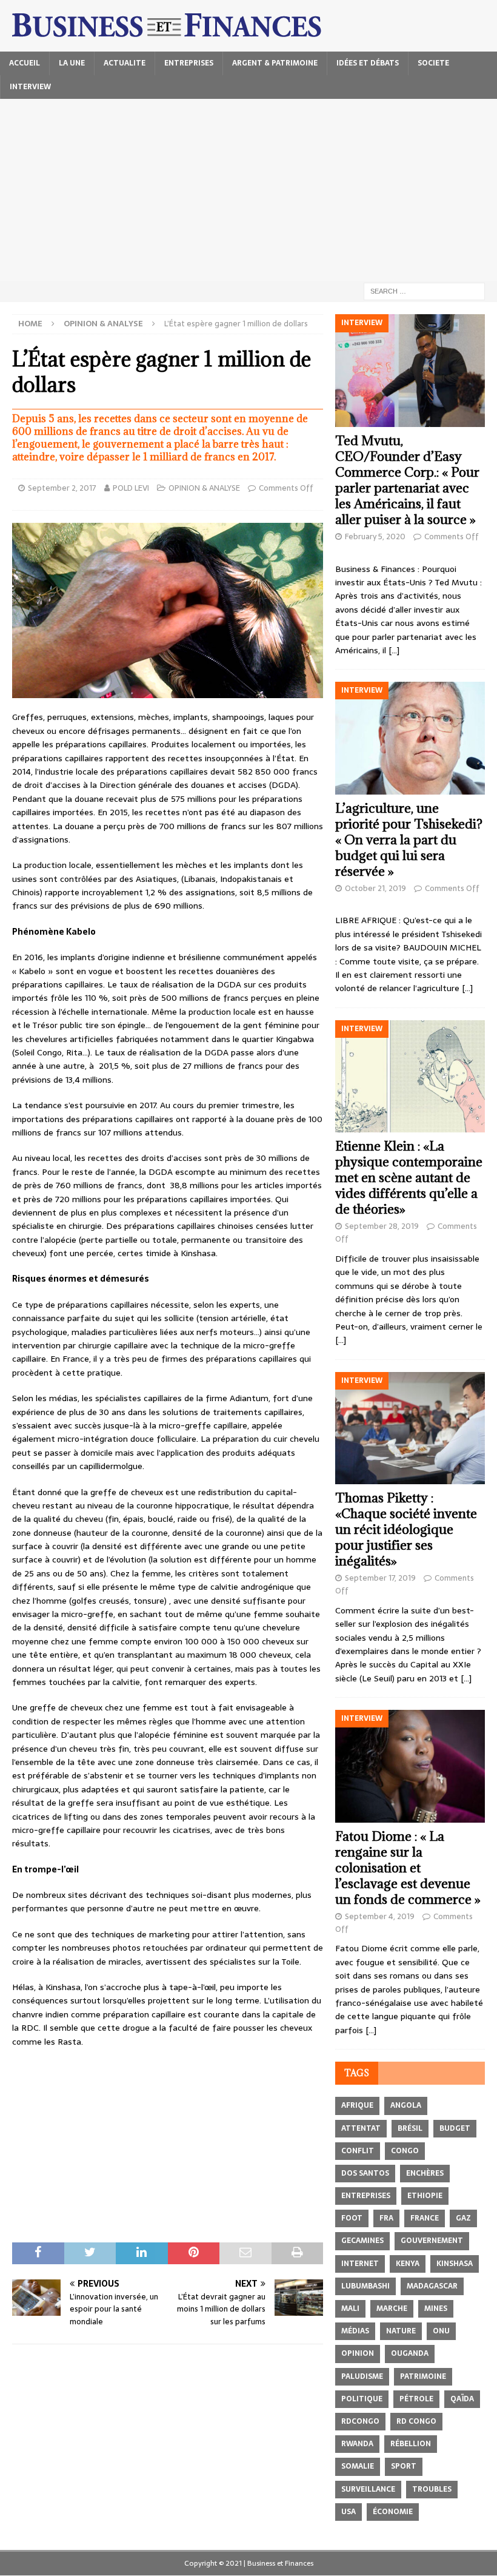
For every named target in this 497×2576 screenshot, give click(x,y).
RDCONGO (360, 2421)
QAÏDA (462, 2399)
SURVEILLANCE (368, 2489)
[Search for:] (424, 291)
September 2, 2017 (62, 488)
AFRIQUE (357, 2105)
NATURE (401, 2331)
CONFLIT (358, 2151)
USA (349, 2512)
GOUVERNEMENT (432, 2241)
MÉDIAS (355, 2331)
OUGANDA (410, 2353)
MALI (350, 2309)
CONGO (405, 2151)
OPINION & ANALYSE (204, 488)
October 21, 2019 (375, 888)
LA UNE (72, 63)
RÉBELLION (411, 2444)
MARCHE (392, 2309)
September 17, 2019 (380, 1578)
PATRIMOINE (423, 2376)
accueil (25, 63)
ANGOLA (406, 2105)
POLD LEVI (131, 488)
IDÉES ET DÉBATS (368, 63)
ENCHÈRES (425, 2173)
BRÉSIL (410, 2128)
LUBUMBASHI (365, 2286)
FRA (386, 2218)
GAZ (463, 2218)
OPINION (358, 2353)
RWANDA (357, 2444)
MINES (436, 2309)
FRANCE (425, 2218)
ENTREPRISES (189, 63)
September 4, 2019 (380, 1916)
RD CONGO (416, 2421)
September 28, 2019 (382, 1226)
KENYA (408, 2264)
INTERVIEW (30, 87)
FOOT (352, 2218)
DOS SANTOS (365, 2173)
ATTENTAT (361, 2128)
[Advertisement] (248, 190)
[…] (394, 650)
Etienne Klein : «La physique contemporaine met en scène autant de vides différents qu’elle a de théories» (409, 1178)
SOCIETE (433, 63)
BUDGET (455, 2128)
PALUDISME (362, 2376)
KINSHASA (455, 2264)
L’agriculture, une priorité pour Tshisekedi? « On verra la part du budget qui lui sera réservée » (409, 840)
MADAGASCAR (432, 2286)
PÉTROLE (416, 2399)
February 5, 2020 (375, 536)
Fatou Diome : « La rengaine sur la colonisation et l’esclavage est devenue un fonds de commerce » (408, 1868)
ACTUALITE (125, 63)
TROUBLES (432, 2489)
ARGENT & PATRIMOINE (275, 63)
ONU (441, 2331)
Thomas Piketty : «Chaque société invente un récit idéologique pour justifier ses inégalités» (406, 1529)
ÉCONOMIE (393, 2512)
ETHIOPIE (425, 2196)
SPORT (404, 2466)
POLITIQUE (362, 2399)
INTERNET (360, 2264)
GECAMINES (362, 2241)
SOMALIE (358, 2466)
